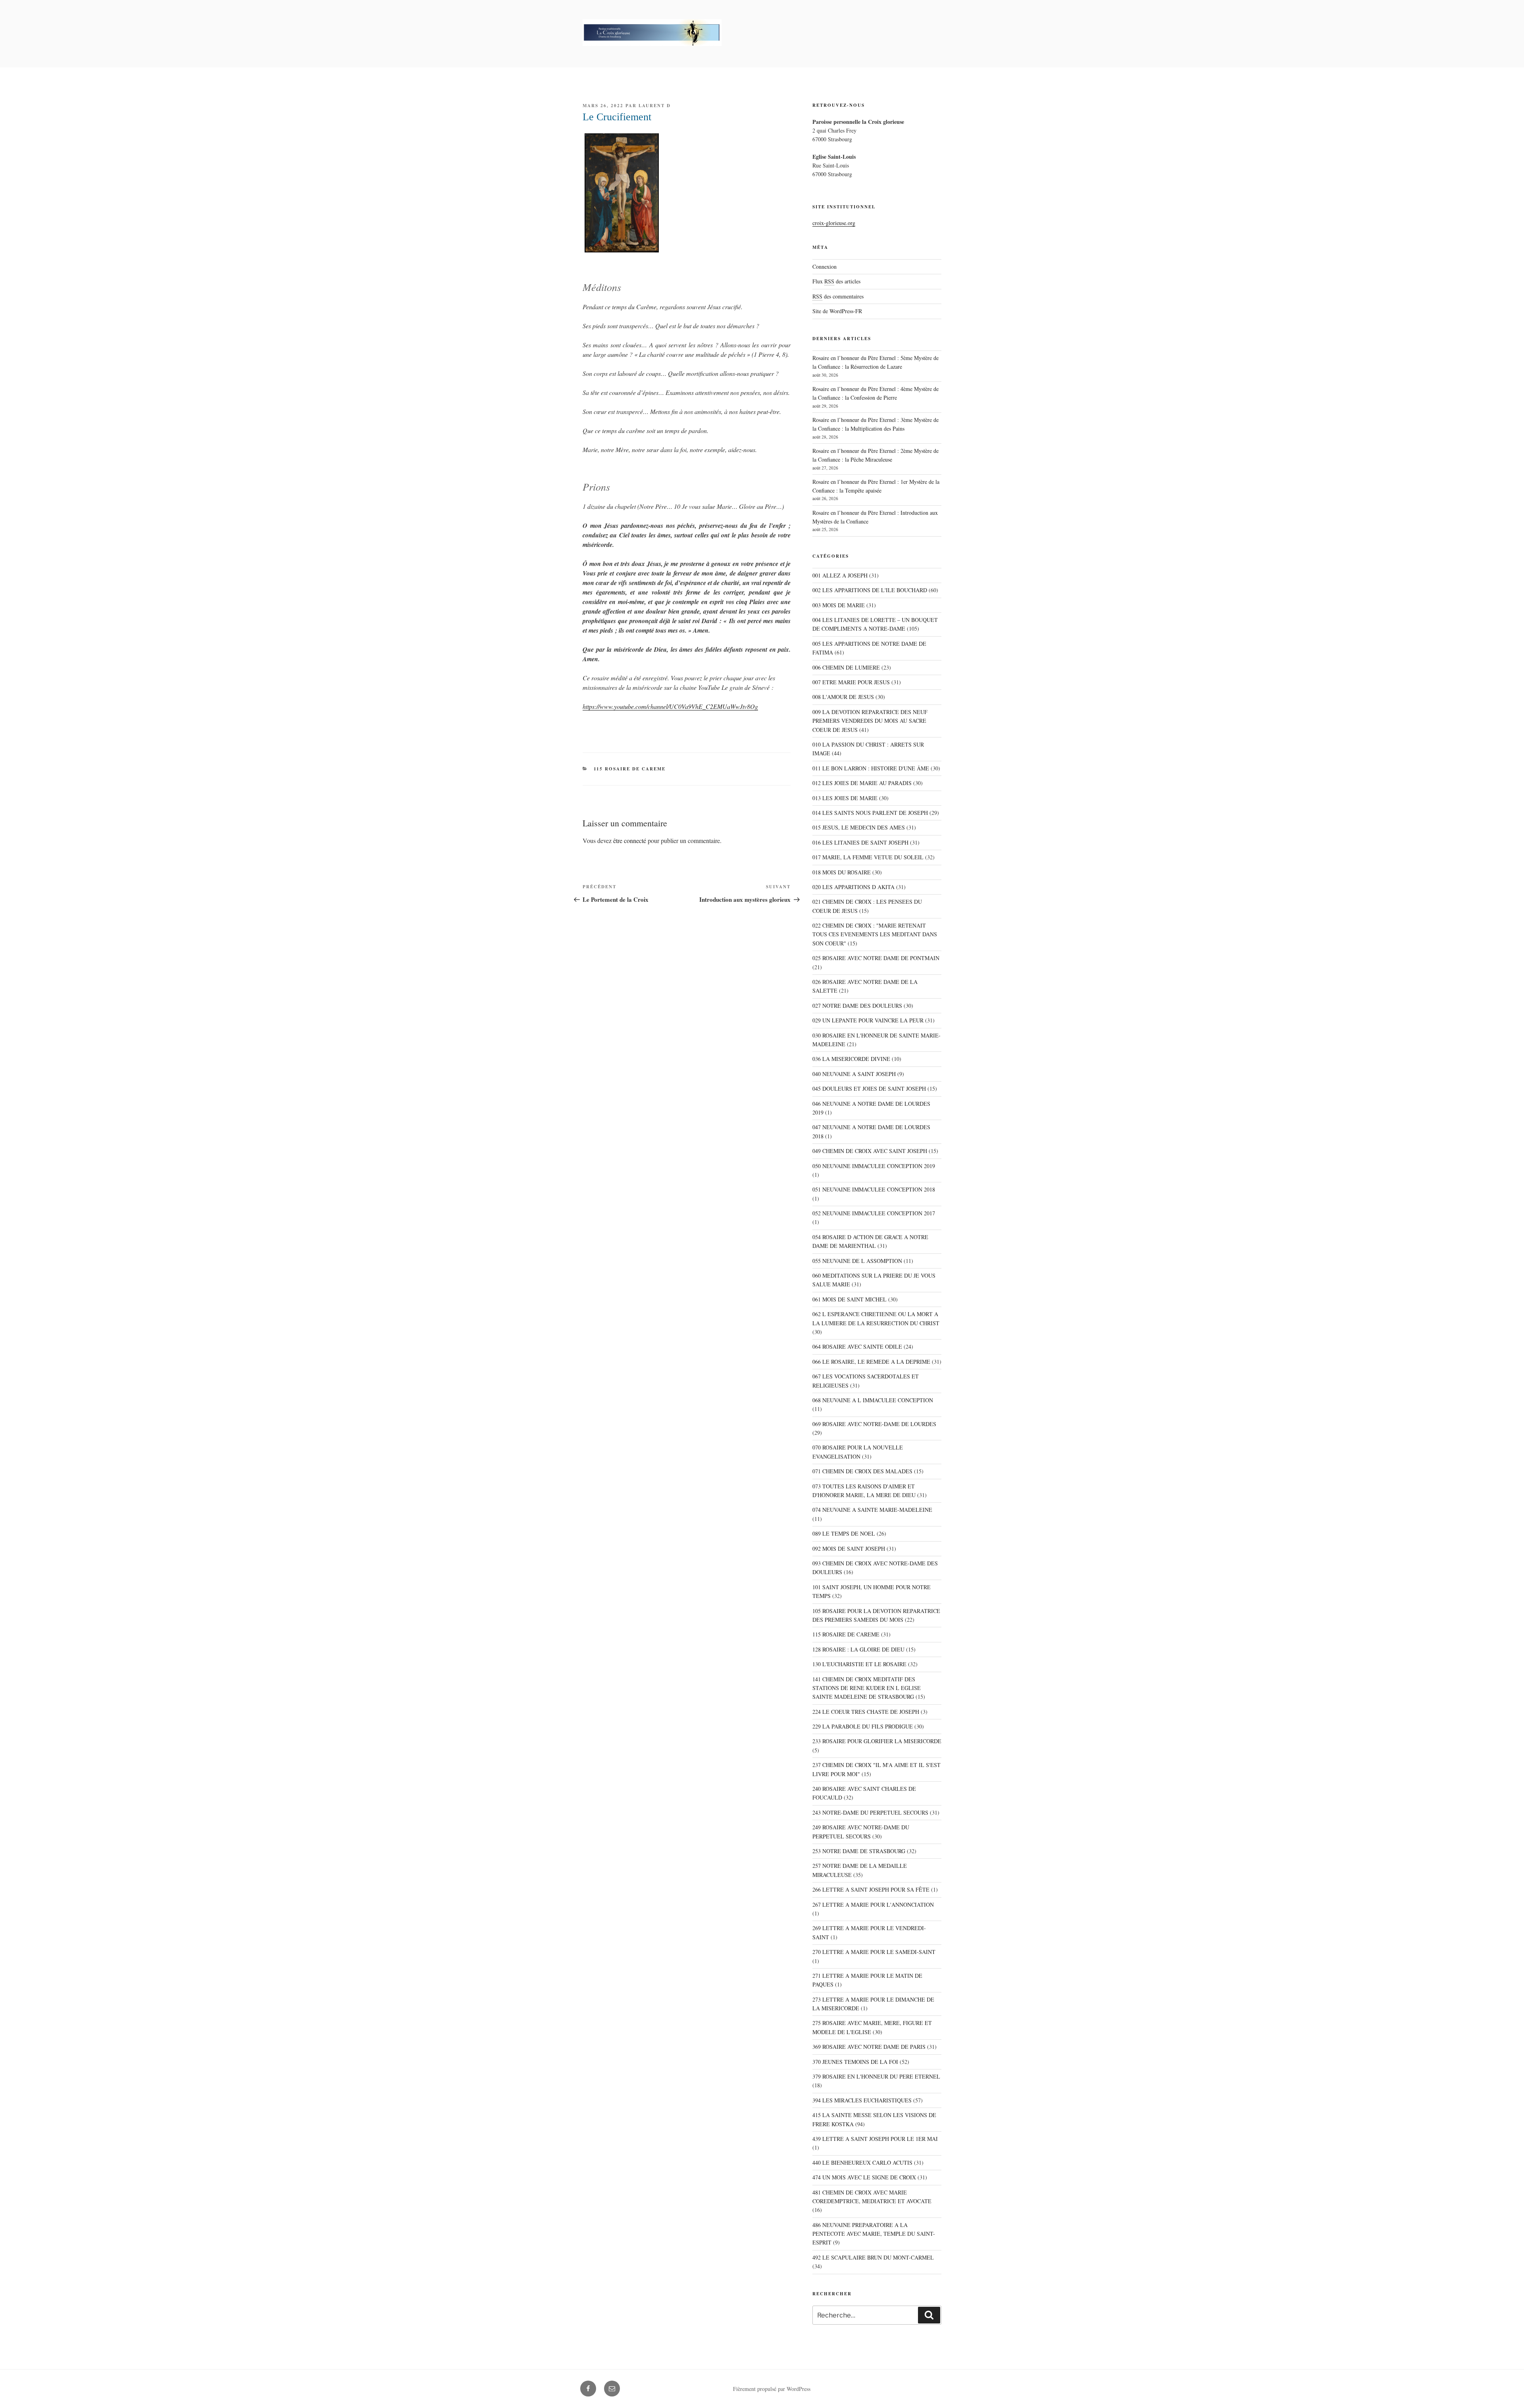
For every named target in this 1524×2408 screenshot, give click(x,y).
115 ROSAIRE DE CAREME (630, 769)
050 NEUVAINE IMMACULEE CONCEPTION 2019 (874, 1166)
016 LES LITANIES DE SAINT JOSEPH (860, 842)
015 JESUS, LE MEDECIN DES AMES (859, 827)
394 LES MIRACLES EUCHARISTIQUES (862, 2100)
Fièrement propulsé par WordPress (772, 2389)
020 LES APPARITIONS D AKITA (853, 887)
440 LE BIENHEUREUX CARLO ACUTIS (862, 2163)
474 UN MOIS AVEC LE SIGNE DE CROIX (864, 2177)
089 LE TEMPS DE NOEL (844, 1533)
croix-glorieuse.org (834, 223)
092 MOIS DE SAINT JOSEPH (849, 1549)
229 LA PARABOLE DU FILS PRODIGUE (863, 1726)
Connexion (825, 267)
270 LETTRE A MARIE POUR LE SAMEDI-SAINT (874, 1952)
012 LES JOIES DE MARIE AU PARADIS (862, 783)
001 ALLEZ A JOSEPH (840, 575)
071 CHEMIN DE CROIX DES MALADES (862, 1471)
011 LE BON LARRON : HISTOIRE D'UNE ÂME (871, 768)
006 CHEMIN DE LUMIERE (846, 667)
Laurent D (655, 106)
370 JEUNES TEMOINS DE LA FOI (855, 2062)
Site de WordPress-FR (837, 311)
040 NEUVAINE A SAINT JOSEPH (854, 1074)
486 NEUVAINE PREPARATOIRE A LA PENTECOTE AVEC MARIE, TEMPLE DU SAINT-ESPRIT (874, 2234)
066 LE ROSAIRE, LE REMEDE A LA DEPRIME (871, 1362)
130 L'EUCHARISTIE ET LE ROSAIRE (859, 1664)
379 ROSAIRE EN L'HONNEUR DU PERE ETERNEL (876, 2076)
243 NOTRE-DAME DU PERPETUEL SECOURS (870, 1812)
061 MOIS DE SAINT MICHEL (850, 1299)
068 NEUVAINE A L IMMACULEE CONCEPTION (873, 1400)
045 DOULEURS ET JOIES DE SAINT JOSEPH (869, 1089)
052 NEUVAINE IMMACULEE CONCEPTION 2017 (874, 1213)
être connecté (630, 840)
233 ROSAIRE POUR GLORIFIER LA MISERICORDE (877, 1741)
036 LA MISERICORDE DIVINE (851, 1059)
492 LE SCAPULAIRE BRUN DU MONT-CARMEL (873, 2257)
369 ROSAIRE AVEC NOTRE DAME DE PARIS (869, 2047)
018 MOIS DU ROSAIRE (842, 872)
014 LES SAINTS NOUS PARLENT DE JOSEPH (870, 813)
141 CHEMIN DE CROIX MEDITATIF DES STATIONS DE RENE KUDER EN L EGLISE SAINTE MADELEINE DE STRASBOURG (867, 1688)
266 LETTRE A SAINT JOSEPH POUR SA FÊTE (871, 1889)
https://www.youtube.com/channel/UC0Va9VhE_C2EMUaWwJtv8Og (670, 706)
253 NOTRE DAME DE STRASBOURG (859, 1851)
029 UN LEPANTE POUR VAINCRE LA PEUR (868, 1020)
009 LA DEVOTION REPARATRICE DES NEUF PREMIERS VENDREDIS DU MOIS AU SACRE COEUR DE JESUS (870, 721)
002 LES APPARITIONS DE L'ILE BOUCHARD (870, 590)
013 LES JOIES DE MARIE (845, 798)
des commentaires (838, 296)
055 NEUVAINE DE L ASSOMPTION (857, 1261)
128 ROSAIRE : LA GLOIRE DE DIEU (858, 1649)
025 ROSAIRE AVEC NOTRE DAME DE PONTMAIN (876, 958)
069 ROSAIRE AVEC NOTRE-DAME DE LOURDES (874, 1424)
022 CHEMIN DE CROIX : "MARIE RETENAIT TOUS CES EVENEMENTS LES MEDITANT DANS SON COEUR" (875, 934)
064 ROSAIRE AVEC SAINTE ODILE (857, 1346)
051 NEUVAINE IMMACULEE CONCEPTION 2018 (874, 1189)
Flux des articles (836, 281)
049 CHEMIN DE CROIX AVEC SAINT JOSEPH (870, 1151)
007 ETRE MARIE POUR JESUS (851, 682)
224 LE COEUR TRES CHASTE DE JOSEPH (866, 1712)
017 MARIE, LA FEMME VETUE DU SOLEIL (868, 857)
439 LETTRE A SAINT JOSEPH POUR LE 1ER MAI (875, 2139)
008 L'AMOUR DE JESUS (843, 697)
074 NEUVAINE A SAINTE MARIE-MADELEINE (872, 1510)
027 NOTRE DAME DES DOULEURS (857, 1006)
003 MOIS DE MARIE (839, 605)
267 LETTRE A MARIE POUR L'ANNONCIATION (873, 1905)
